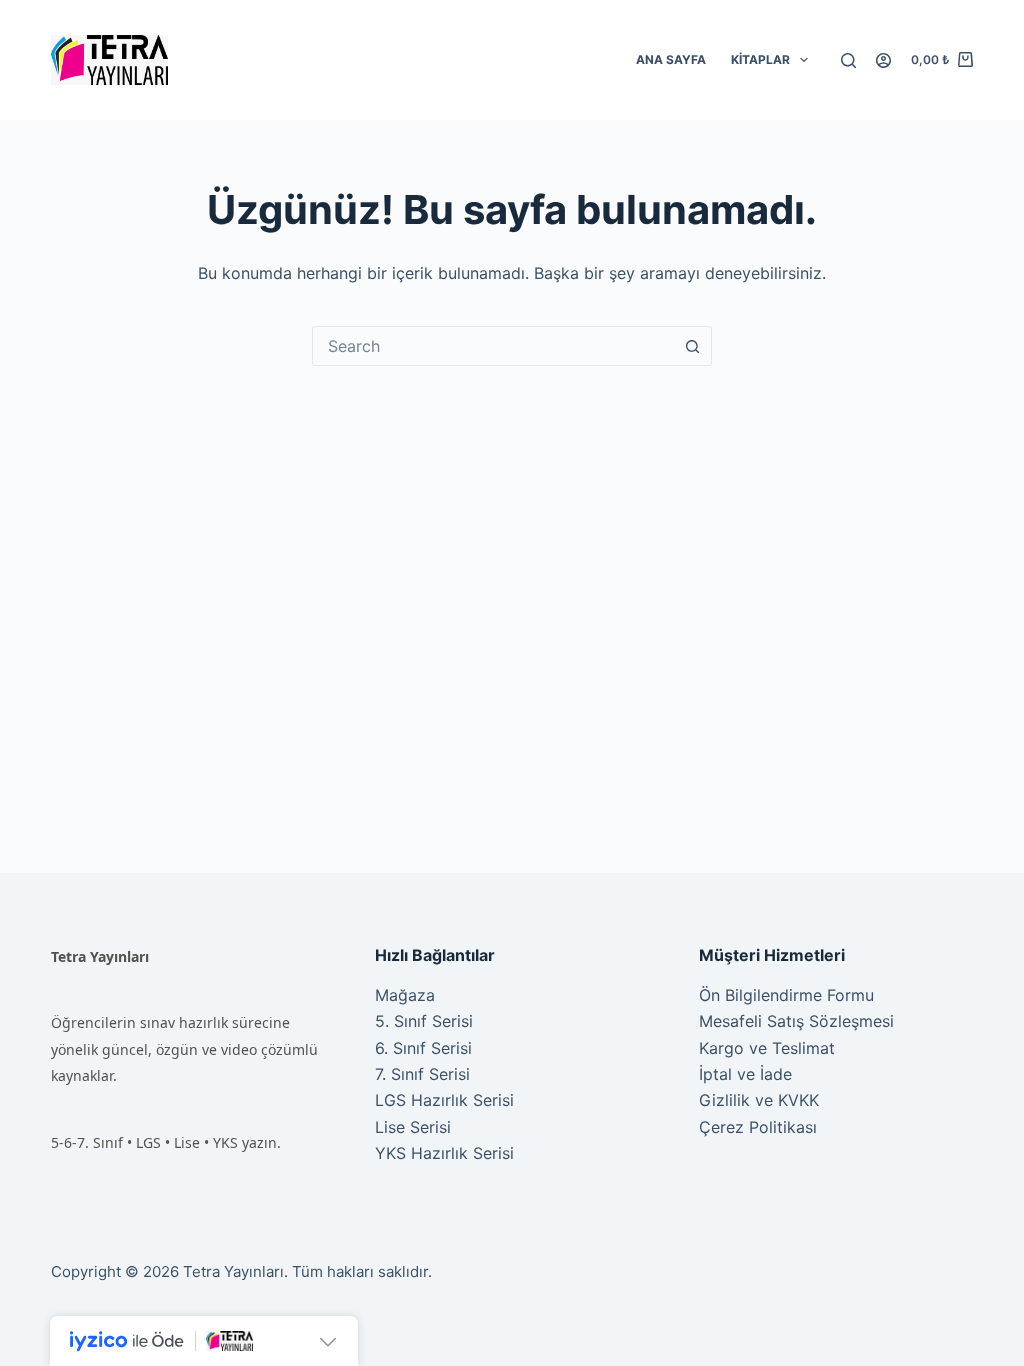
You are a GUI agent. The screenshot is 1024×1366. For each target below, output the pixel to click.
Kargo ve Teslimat (767, 1048)
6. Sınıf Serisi (423, 1048)
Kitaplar (760, 59)
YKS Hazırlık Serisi (444, 1153)
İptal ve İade (745, 1074)
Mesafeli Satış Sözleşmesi (796, 1021)
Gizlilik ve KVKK (759, 1100)
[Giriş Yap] (883, 60)
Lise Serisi (413, 1127)
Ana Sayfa (671, 59)
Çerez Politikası (758, 1127)
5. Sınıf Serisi (424, 1021)
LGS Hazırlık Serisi (444, 1100)
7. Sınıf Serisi (422, 1074)
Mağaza (405, 995)
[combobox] (493, 346)
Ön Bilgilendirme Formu (786, 995)
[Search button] (692, 346)
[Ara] (848, 60)
